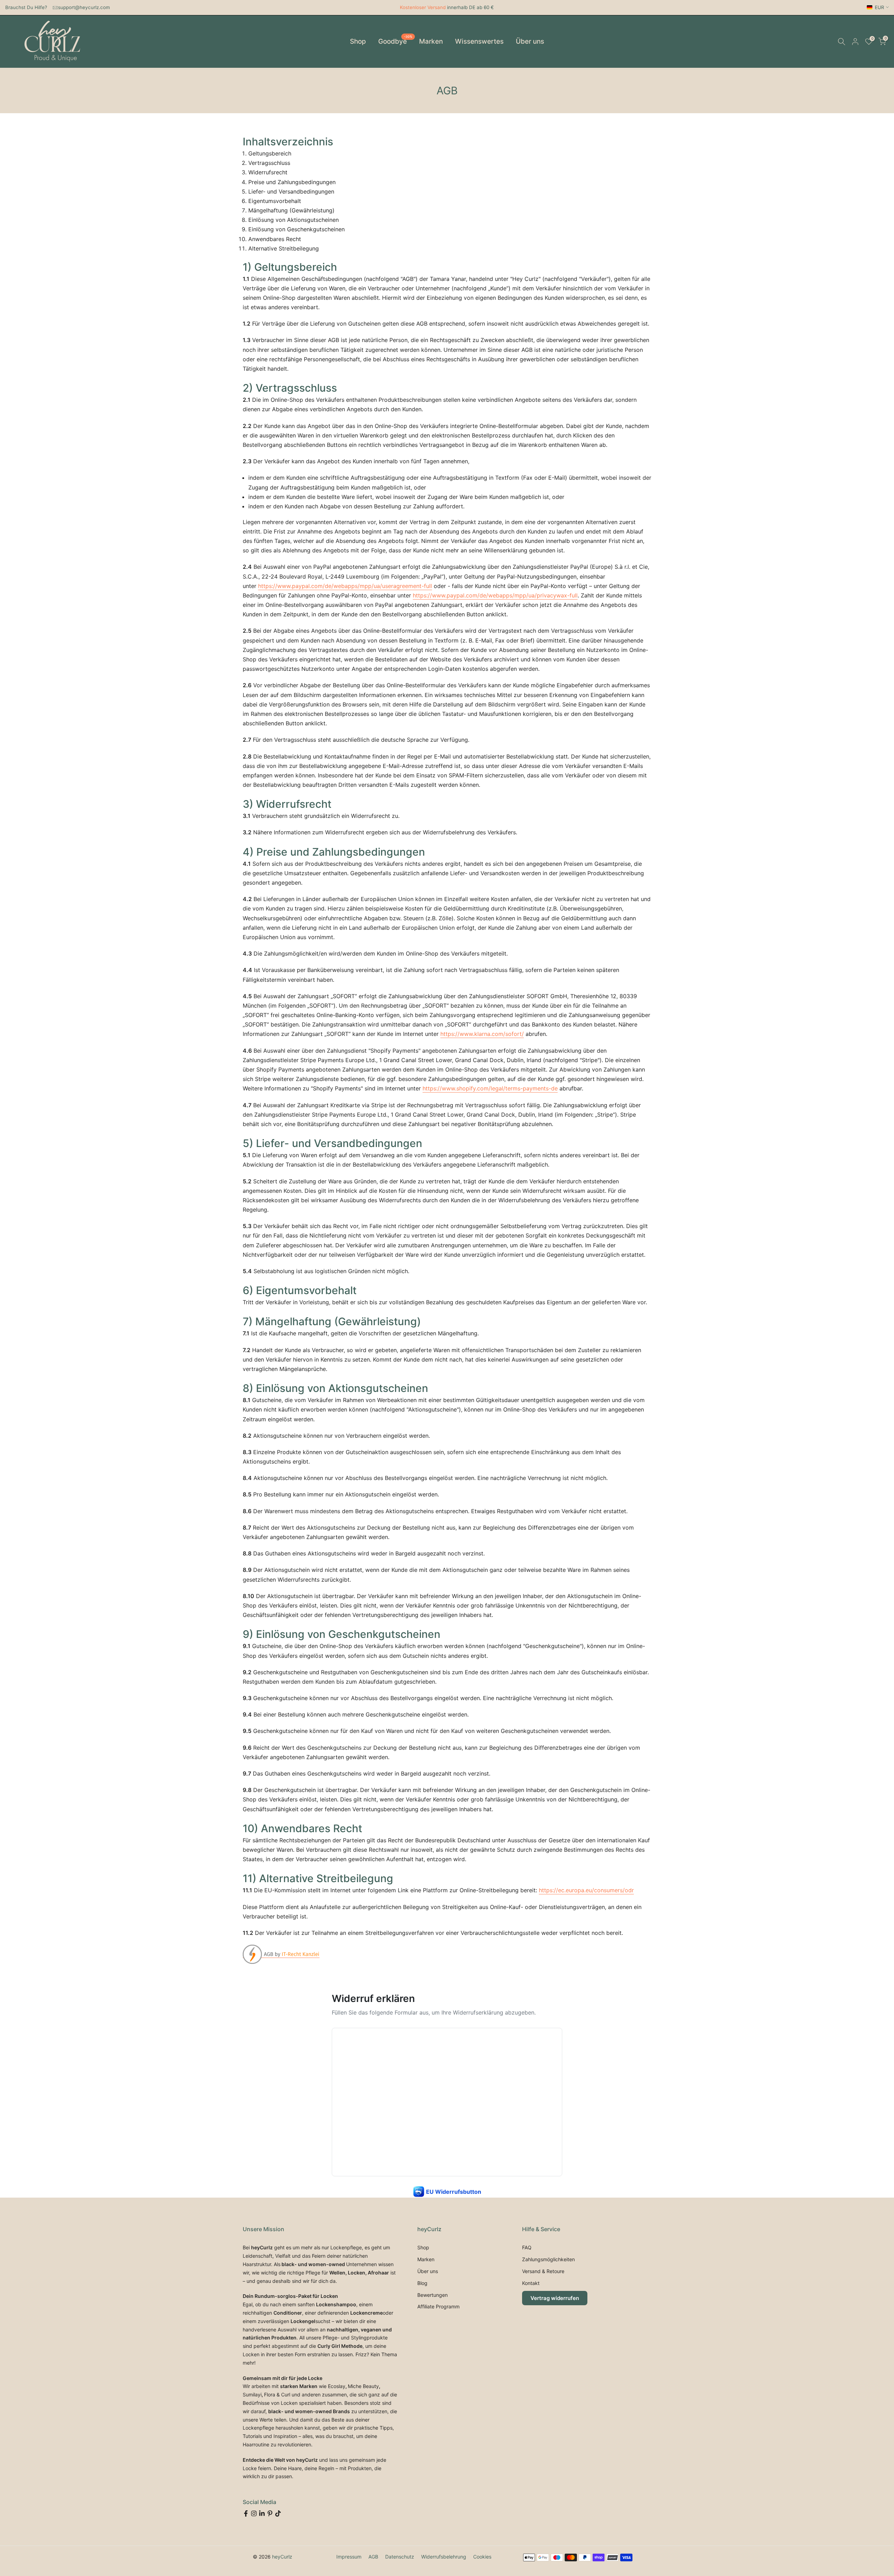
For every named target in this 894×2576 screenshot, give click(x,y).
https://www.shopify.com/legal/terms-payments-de (490, 1088)
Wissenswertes (479, 41)
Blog (422, 2283)
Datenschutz (400, 2557)
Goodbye (395, 41)
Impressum (349, 2557)
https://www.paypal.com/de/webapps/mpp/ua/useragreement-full (345, 586)
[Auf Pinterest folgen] (270, 2513)
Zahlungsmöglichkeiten (548, 2259)
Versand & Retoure (543, 2271)
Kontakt (531, 2283)
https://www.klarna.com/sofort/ (482, 1034)
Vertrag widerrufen (555, 2298)
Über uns (530, 41)
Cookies (482, 2557)
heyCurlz (282, 2557)
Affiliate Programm (438, 2306)
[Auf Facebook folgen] (246, 2513)
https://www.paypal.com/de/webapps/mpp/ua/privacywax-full (495, 595)
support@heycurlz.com (84, 7)
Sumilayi (252, 2394)
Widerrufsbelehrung (444, 2557)
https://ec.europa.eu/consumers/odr (586, 1890)
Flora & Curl (277, 2394)
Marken (431, 41)
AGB (373, 2557)
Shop (358, 41)
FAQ (527, 2247)
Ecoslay (337, 2386)
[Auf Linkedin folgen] (262, 2513)
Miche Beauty (363, 2386)
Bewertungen (433, 2295)
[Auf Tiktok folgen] (278, 2513)
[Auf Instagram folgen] (254, 2513)
